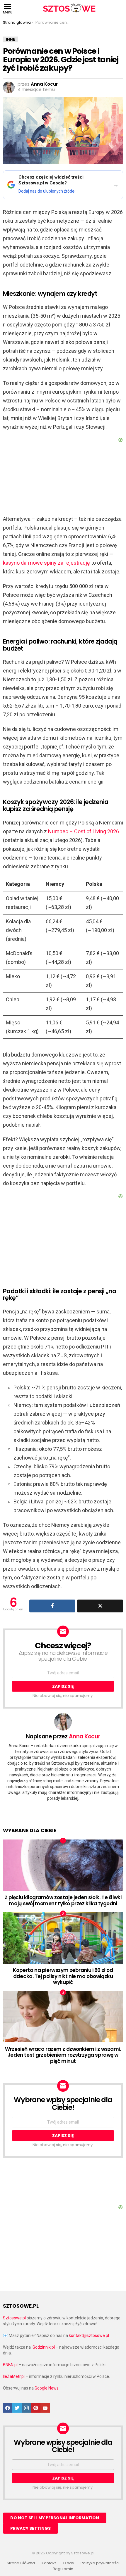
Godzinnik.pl (44, 2347)
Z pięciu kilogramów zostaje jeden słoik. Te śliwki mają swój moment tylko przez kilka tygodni (63, 1900)
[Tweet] (100, 1606)
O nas (68, 2563)
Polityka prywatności (100, 2563)
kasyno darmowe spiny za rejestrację (46, 563)
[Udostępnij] (52, 1606)
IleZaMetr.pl (14, 2376)
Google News (47, 2388)
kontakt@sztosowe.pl (89, 2335)
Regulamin (63, 2569)
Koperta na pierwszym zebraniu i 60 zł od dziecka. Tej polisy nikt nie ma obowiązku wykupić (63, 1976)
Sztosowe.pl (14, 2318)
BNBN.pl (10, 2365)
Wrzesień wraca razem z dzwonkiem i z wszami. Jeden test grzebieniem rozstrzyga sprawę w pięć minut (63, 2055)
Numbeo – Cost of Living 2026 (84, 831)
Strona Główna (21, 2563)
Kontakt (49, 2563)
